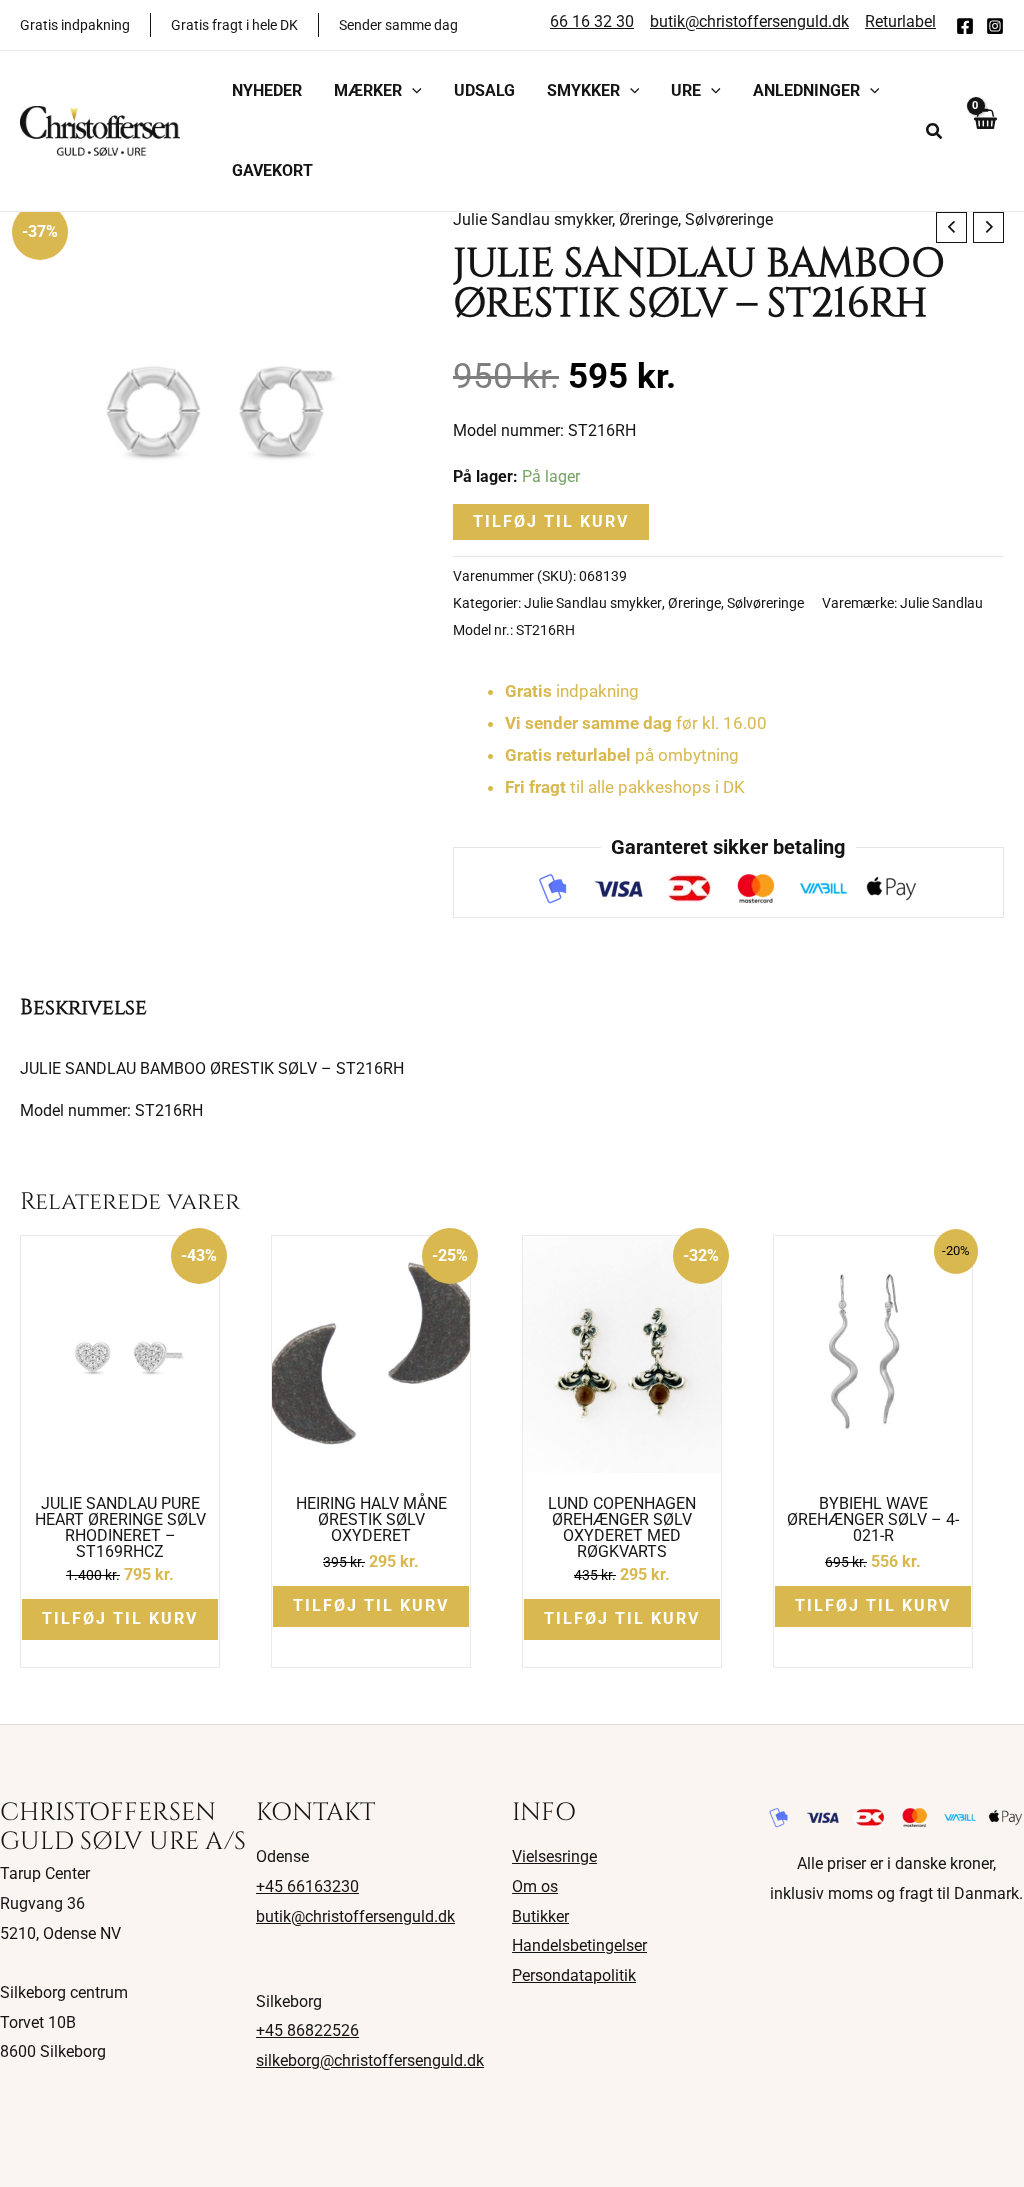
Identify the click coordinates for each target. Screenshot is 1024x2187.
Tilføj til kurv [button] (120, 1618)
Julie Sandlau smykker (532, 219)
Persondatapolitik (574, 1975)
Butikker (540, 1916)
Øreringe (648, 219)
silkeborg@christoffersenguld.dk (370, 2060)
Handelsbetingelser (579, 1945)
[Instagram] (995, 26)
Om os (535, 1886)
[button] (412, 91)
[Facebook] (965, 26)
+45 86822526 (307, 2030)
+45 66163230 (307, 1886)
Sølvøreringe (729, 219)
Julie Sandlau (941, 603)
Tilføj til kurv (551, 521)
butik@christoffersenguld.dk (355, 1916)
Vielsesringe (554, 1856)
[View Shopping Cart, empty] (984, 130)
